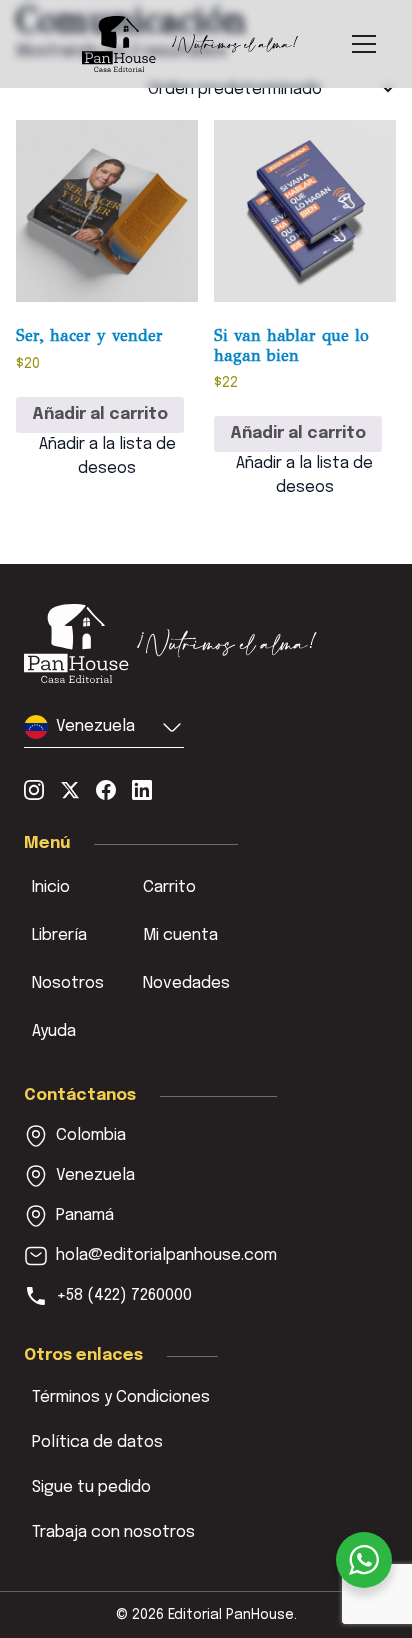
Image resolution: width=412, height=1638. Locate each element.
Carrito (169, 887)
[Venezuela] (171, 643)
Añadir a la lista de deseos (107, 456)
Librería (59, 935)
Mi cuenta (180, 935)
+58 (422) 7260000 (124, 1295)
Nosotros (68, 983)
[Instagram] (34, 790)
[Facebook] (106, 790)
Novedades (186, 983)
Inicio (51, 887)
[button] (104, 731)
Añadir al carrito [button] (100, 414)
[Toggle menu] (364, 44)
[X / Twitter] (70, 790)
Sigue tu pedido (91, 1487)
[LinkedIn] (142, 790)
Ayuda (54, 1031)
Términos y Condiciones (121, 1397)
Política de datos (97, 1442)
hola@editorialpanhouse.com (166, 1255)
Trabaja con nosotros (113, 1532)
